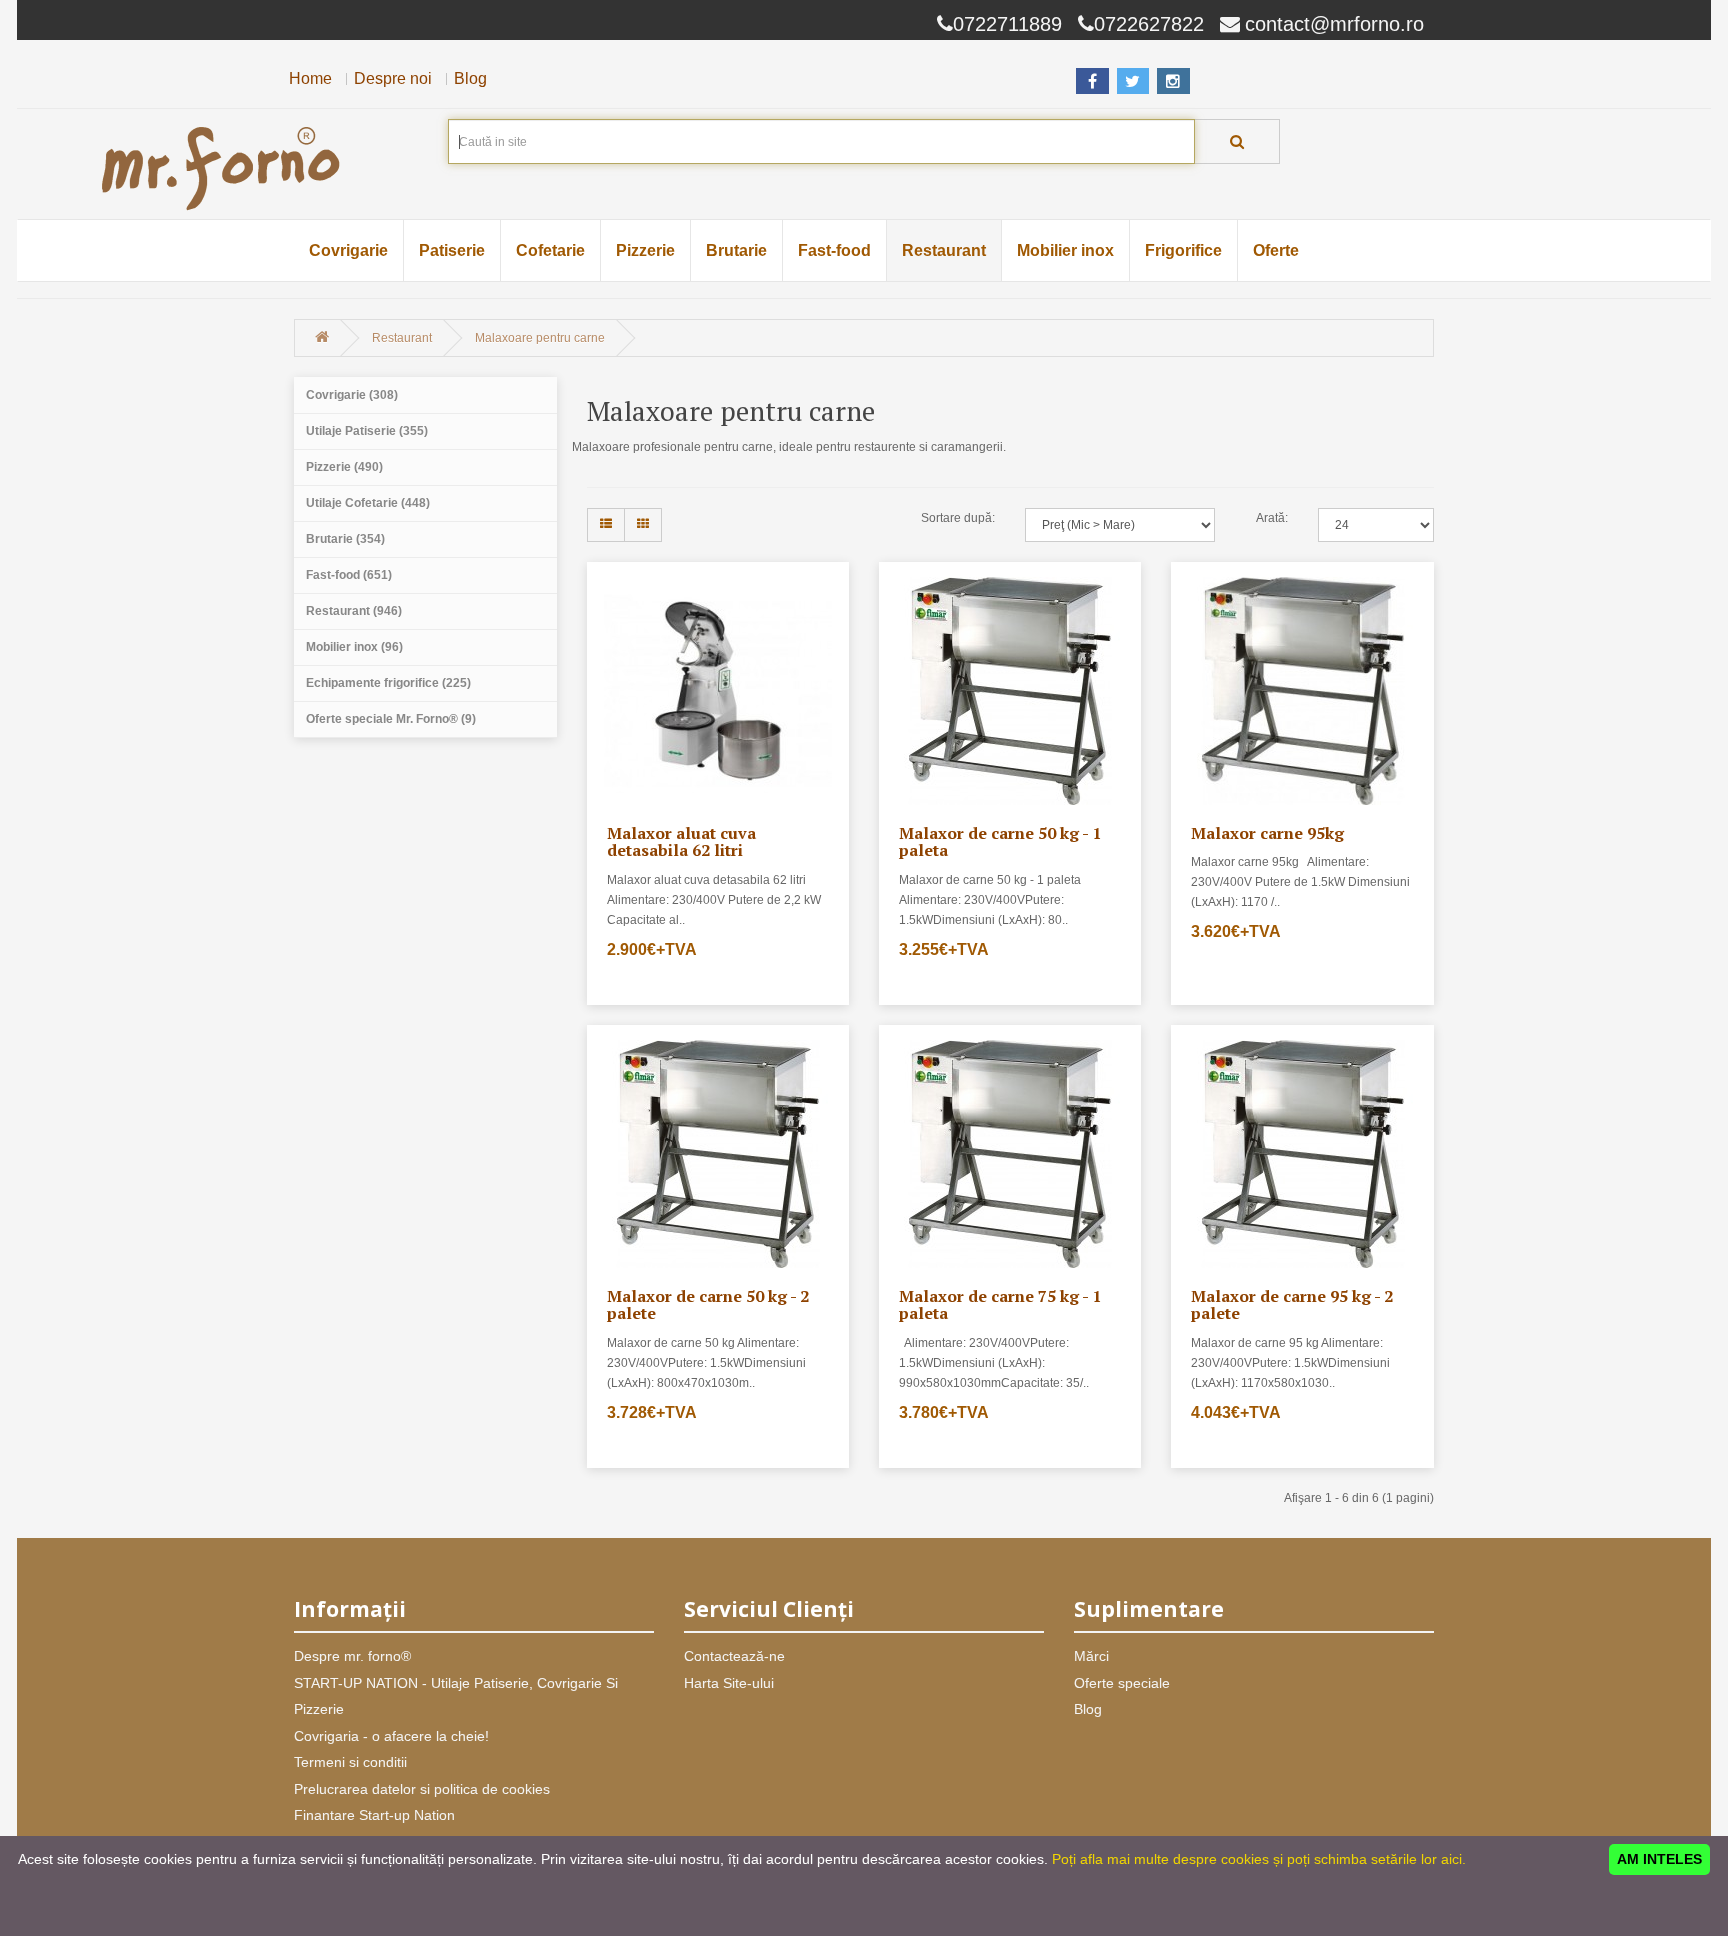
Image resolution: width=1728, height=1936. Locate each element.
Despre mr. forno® (352, 1656)
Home (310, 78)
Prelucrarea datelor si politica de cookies (422, 1789)
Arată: (1272, 518)
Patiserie (452, 250)
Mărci (1091, 1656)
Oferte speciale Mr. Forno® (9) (391, 719)
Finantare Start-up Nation (374, 1815)
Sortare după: (958, 518)
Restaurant (944, 250)
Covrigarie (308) (352, 395)
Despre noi (393, 78)
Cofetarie (550, 250)
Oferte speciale (1122, 1683)
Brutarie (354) (345, 539)
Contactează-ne (734, 1656)
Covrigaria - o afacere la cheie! (391, 1736)
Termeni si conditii (350, 1762)
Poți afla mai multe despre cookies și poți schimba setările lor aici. (1259, 1859)
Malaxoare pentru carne (540, 338)
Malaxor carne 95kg (1267, 833)
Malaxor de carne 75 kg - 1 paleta (1000, 1305)
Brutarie (736, 250)
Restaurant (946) (354, 611)
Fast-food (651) (349, 575)
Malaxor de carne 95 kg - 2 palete (1292, 1305)
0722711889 (1007, 24)
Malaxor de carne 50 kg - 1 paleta (1000, 842)
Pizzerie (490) (344, 467)
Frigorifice (1183, 250)
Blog (470, 78)
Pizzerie (645, 250)
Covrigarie (348, 250)
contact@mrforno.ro (1334, 24)
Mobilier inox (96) (354, 647)
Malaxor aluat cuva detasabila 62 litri (681, 842)
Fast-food (834, 250)
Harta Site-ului (729, 1683)
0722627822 (1149, 24)
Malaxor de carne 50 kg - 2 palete (708, 1305)
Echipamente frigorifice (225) (388, 683)
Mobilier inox (1065, 250)
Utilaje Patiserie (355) (367, 431)
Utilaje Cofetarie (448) (368, 503)
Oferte (1276, 250)
